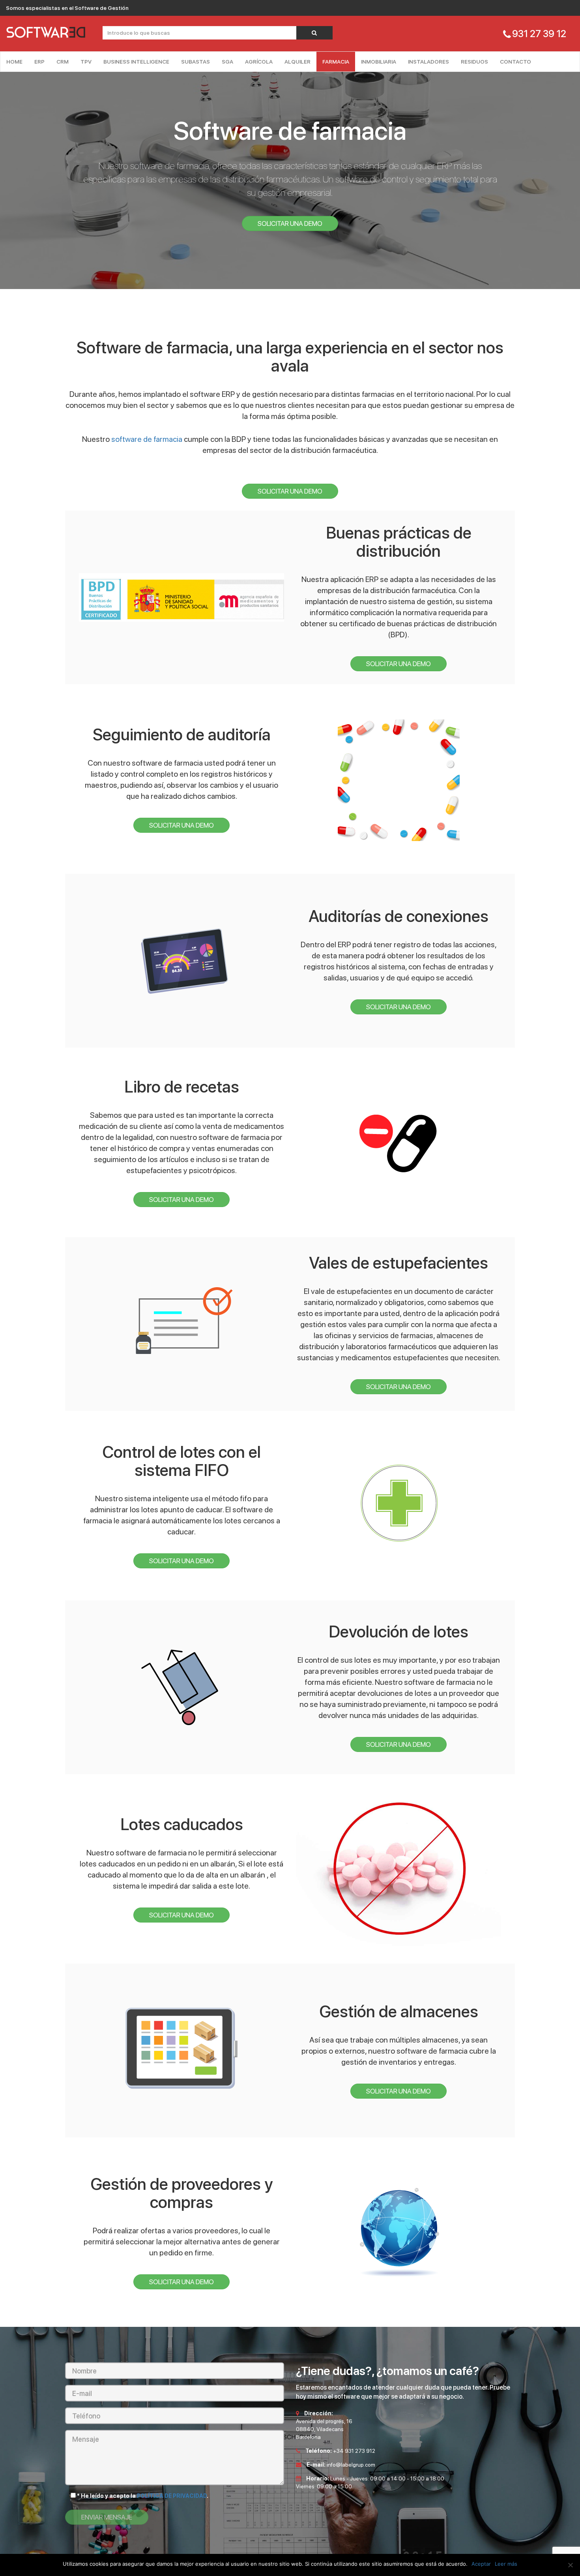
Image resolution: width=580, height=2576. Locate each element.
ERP (39, 62)
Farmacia (336, 62)
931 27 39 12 (539, 34)
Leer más (506, 2564)
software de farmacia (147, 439)
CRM (63, 62)
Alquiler (297, 62)
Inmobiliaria (379, 62)
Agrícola (259, 62)
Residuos (474, 62)
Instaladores (428, 62)
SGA (227, 62)
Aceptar (481, 2564)
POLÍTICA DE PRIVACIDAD (172, 2496)
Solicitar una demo (290, 223)
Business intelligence (136, 62)
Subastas (196, 62)
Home (14, 62)
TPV (86, 62)
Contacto (515, 62)
